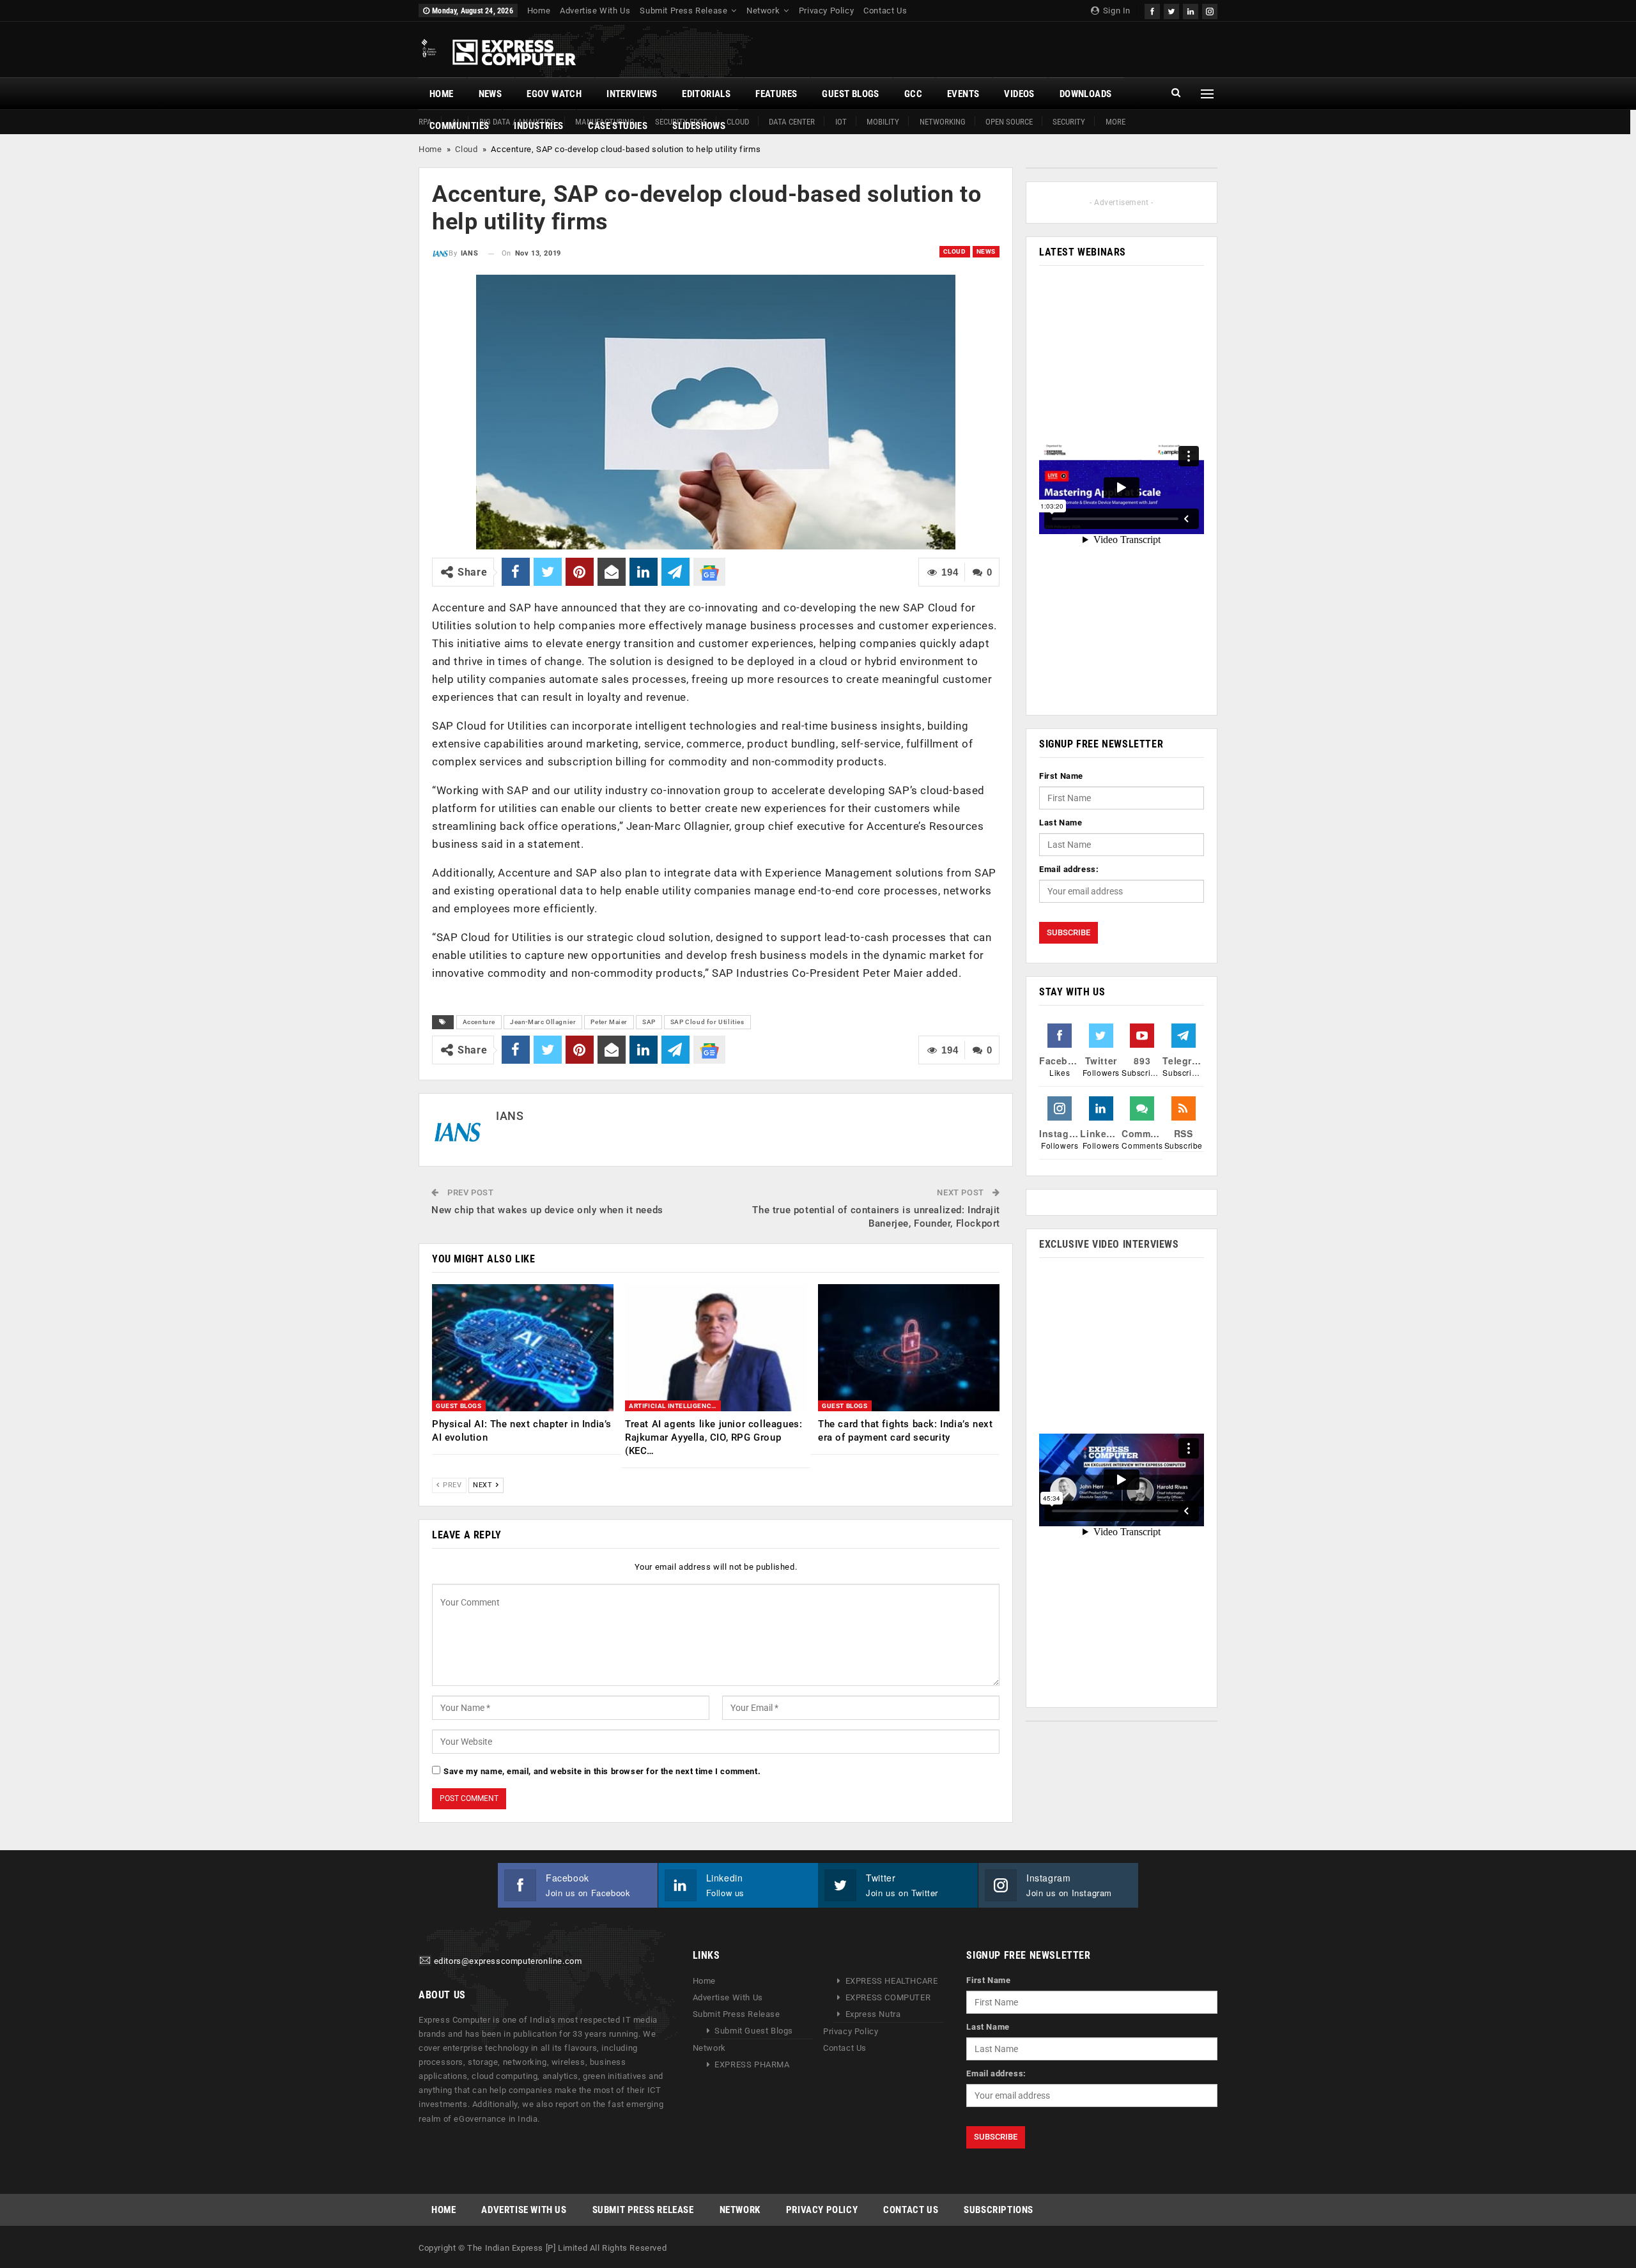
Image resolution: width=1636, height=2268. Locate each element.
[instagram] (1210, 10)
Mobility (883, 122)
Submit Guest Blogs (754, 2031)
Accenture (479, 1022)
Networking (943, 122)
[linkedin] (1191, 10)
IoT (841, 122)
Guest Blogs (850, 94)
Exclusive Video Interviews (1109, 1244)
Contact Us (885, 11)
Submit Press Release (683, 11)
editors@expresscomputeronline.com (508, 1961)
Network (763, 11)
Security (1069, 122)
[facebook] (1152, 10)
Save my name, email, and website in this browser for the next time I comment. (602, 1771)
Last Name (1061, 823)
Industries (538, 126)
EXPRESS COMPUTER (888, 1997)
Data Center (792, 122)
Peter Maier (609, 1022)
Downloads (1086, 94)
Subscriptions (999, 2210)
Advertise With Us (595, 11)
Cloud (466, 149)
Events (963, 94)
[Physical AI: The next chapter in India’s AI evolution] (523, 1348)
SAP (649, 1022)
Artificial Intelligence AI (675, 1406)
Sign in (1115, 11)
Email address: (1069, 869)
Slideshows (699, 126)
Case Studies (618, 126)
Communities (459, 126)
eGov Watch (554, 94)
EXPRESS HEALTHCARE (892, 1981)
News (490, 94)
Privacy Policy (826, 11)
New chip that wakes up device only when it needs (547, 1210)
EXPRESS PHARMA (752, 2065)
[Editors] (425, 1961)
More (1115, 122)
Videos (1019, 94)
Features (776, 94)
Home (539, 11)
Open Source (1009, 122)
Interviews (632, 94)
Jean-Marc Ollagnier (543, 1022)
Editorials (706, 94)
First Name (1061, 776)
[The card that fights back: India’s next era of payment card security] (909, 1348)
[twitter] (1171, 10)
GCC (913, 94)
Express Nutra (873, 2014)
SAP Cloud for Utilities (707, 1022)
